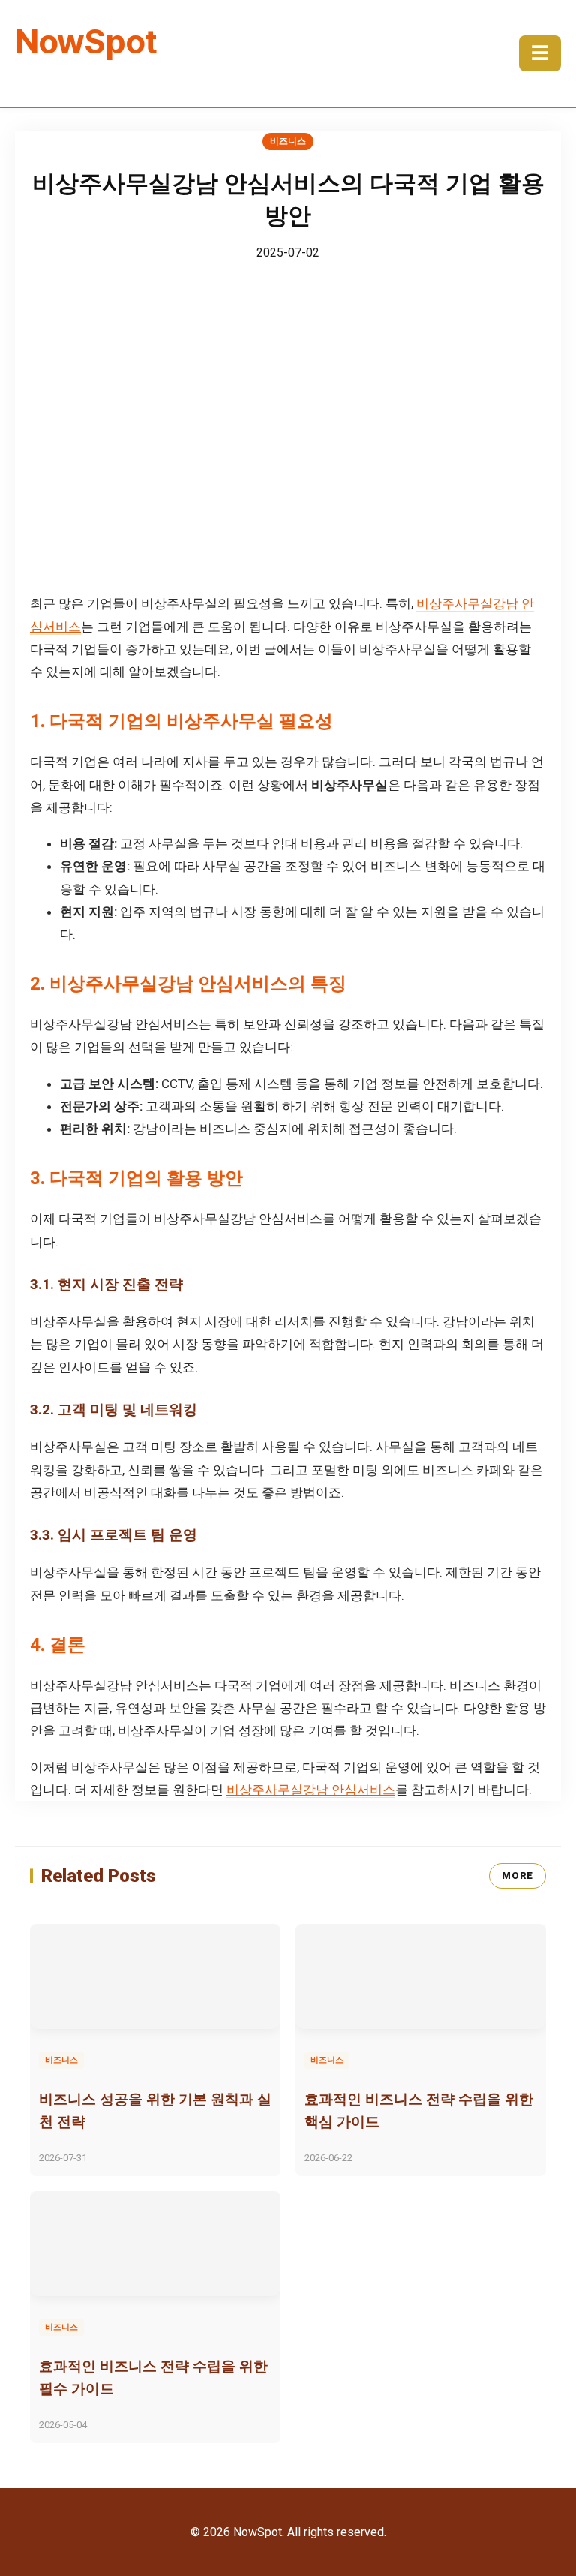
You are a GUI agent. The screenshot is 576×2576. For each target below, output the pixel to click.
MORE (517, 1876)
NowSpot (86, 41)
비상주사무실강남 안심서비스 (311, 1790)
